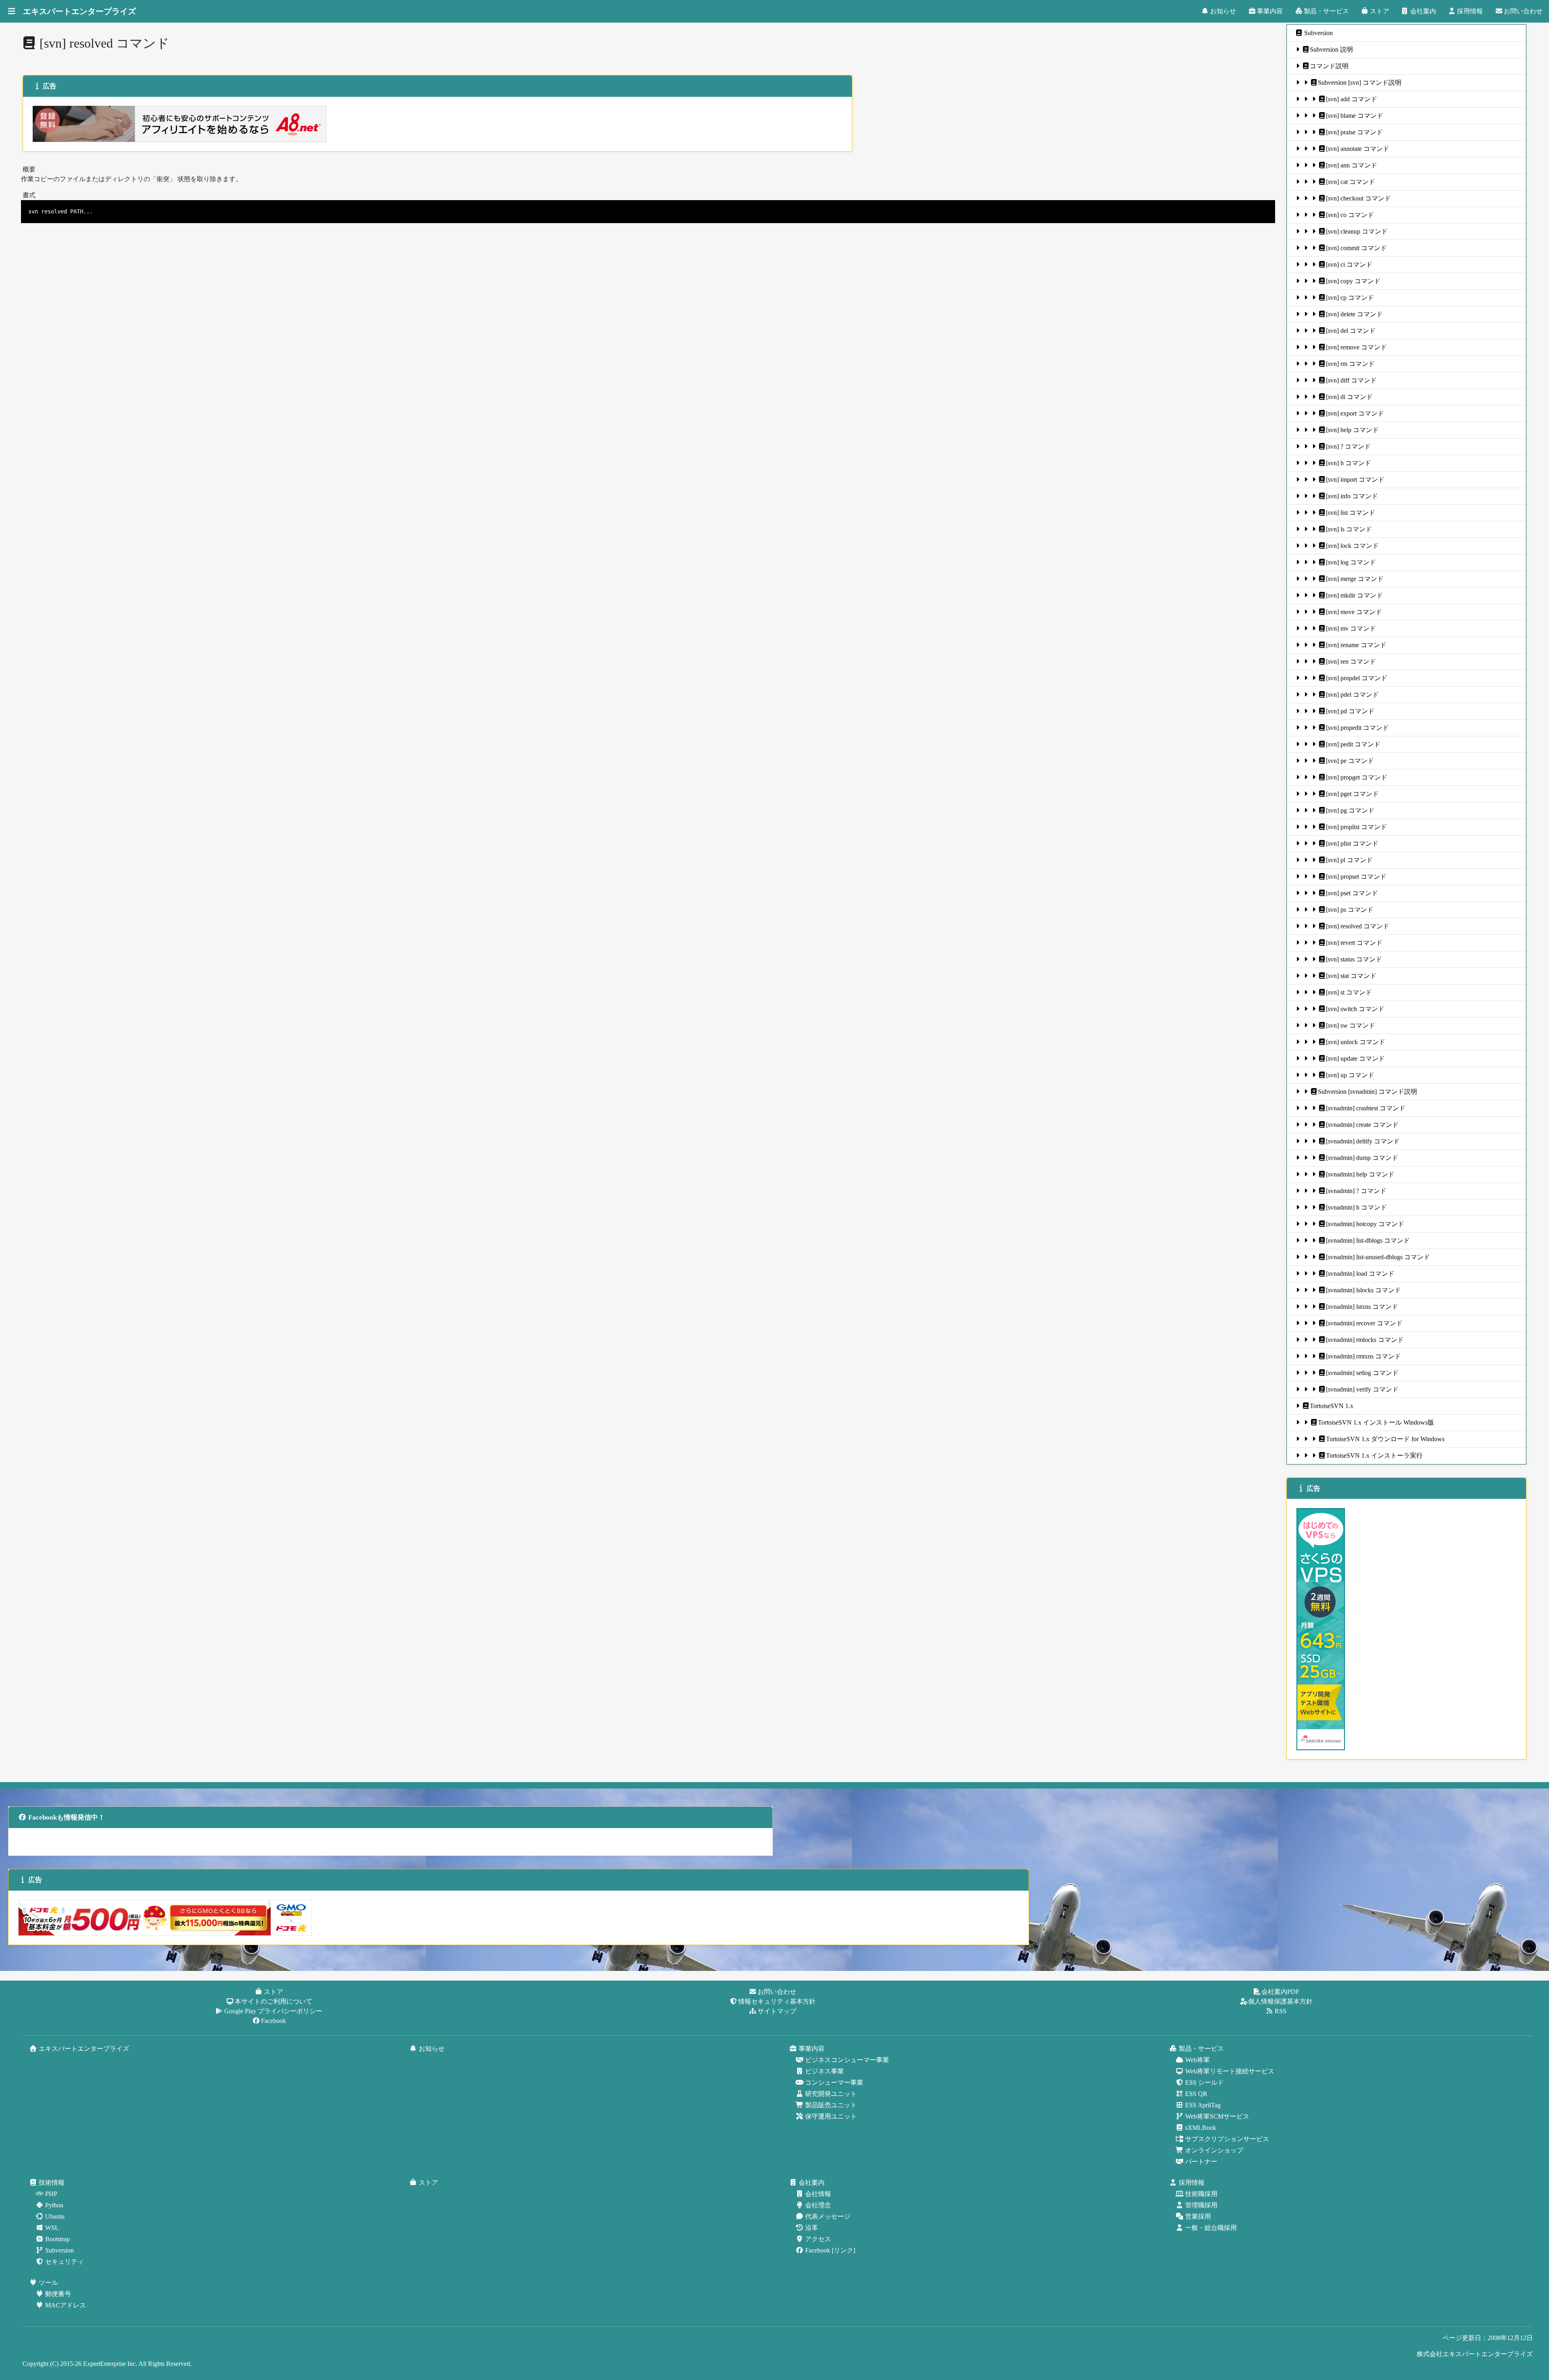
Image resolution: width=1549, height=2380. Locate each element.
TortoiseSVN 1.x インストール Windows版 (1376, 1422)
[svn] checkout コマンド (1358, 198)
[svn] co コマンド (1350, 215)
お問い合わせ (1523, 11)
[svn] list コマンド (1351, 513)
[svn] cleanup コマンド (1357, 231)
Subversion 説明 (1331, 49)
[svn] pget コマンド (1352, 794)
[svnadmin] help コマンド (1360, 1174)
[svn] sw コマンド (1351, 1025)
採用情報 (1470, 11)
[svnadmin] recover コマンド (1364, 1323)
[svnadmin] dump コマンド (1362, 1158)
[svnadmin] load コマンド (1360, 1274)
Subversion (1318, 33)
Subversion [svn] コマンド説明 (1360, 83)
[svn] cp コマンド (1350, 298)
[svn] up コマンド (1350, 1075)
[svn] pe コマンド (1350, 761)
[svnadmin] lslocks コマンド (1363, 1290)
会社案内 (1423, 11)
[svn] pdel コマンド (1352, 695)
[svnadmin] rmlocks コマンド (1365, 1340)
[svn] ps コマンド (1350, 910)
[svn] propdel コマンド (1357, 678)
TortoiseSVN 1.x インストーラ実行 (1374, 1455)
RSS (1281, 2011)
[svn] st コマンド (1349, 992)
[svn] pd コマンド (1350, 711)
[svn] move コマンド (1354, 612)
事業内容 (1270, 11)
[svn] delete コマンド (1354, 314)
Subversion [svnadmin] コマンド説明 (1367, 1092)
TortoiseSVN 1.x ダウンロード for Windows (1385, 1439)
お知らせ (1223, 11)
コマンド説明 (1329, 66)
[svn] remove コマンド (1356, 347)
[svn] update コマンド (1355, 1058)
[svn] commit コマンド (1356, 248)
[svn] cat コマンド (1351, 182)
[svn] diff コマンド (1351, 380)
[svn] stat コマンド (1351, 976)
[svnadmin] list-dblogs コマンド (1368, 1240)
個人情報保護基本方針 (1280, 2001)
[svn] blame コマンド (1355, 116)
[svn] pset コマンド (1352, 893)
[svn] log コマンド (1351, 562)
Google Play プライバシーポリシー (273, 2011)
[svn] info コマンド (1352, 496)
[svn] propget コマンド (1357, 777)
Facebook (273, 2021)
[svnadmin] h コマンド (1356, 1207)
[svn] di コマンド (1349, 397)
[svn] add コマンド (1352, 99)
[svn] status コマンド (1354, 959)
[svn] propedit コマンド (1357, 728)
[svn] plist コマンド (1352, 843)
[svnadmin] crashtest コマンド (1366, 1108)
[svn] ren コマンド (1351, 661)
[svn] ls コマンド (1349, 529)
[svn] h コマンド (1349, 463)
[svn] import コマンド (1355, 480)
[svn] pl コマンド (1349, 860)
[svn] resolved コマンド (1358, 926)
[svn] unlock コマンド (1356, 1042)
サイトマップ (777, 2011)
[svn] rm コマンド (1350, 364)
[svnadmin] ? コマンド (1356, 1191)
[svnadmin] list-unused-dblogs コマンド (1378, 1257)
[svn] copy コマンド (1353, 281)
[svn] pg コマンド (1350, 810)
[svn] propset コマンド (1356, 877)
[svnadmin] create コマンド (1362, 1125)
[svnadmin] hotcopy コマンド (1365, 1224)
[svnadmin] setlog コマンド (1362, 1373)
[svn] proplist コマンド (1356, 827)
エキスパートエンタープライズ (79, 11)
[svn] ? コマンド (1348, 446)
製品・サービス (1326, 11)
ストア (1380, 11)
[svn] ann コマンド (1352, 165)
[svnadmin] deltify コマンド (1363, 1141)
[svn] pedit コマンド (1353, 744)
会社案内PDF (1280, 1992)
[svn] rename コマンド (1356, 645)
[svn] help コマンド (1352, 430)
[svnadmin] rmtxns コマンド (1363, 1356)
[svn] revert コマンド (1354, 943)
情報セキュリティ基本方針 (777, 2001)
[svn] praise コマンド (1354, 132)
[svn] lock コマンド (1352, 546)
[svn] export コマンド (1355, 413)
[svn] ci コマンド (1349, 264)
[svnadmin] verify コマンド (1362, 1389)
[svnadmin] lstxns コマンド (1362, 1307)
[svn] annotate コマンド (1358, 149)
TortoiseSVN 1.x (1332, 1406)
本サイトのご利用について (273, 2001)
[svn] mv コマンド (1351, 628)
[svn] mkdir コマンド (1354, 595)
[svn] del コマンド (1351, 331)
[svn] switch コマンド (1355, 1009)
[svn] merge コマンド (1355, 579)
